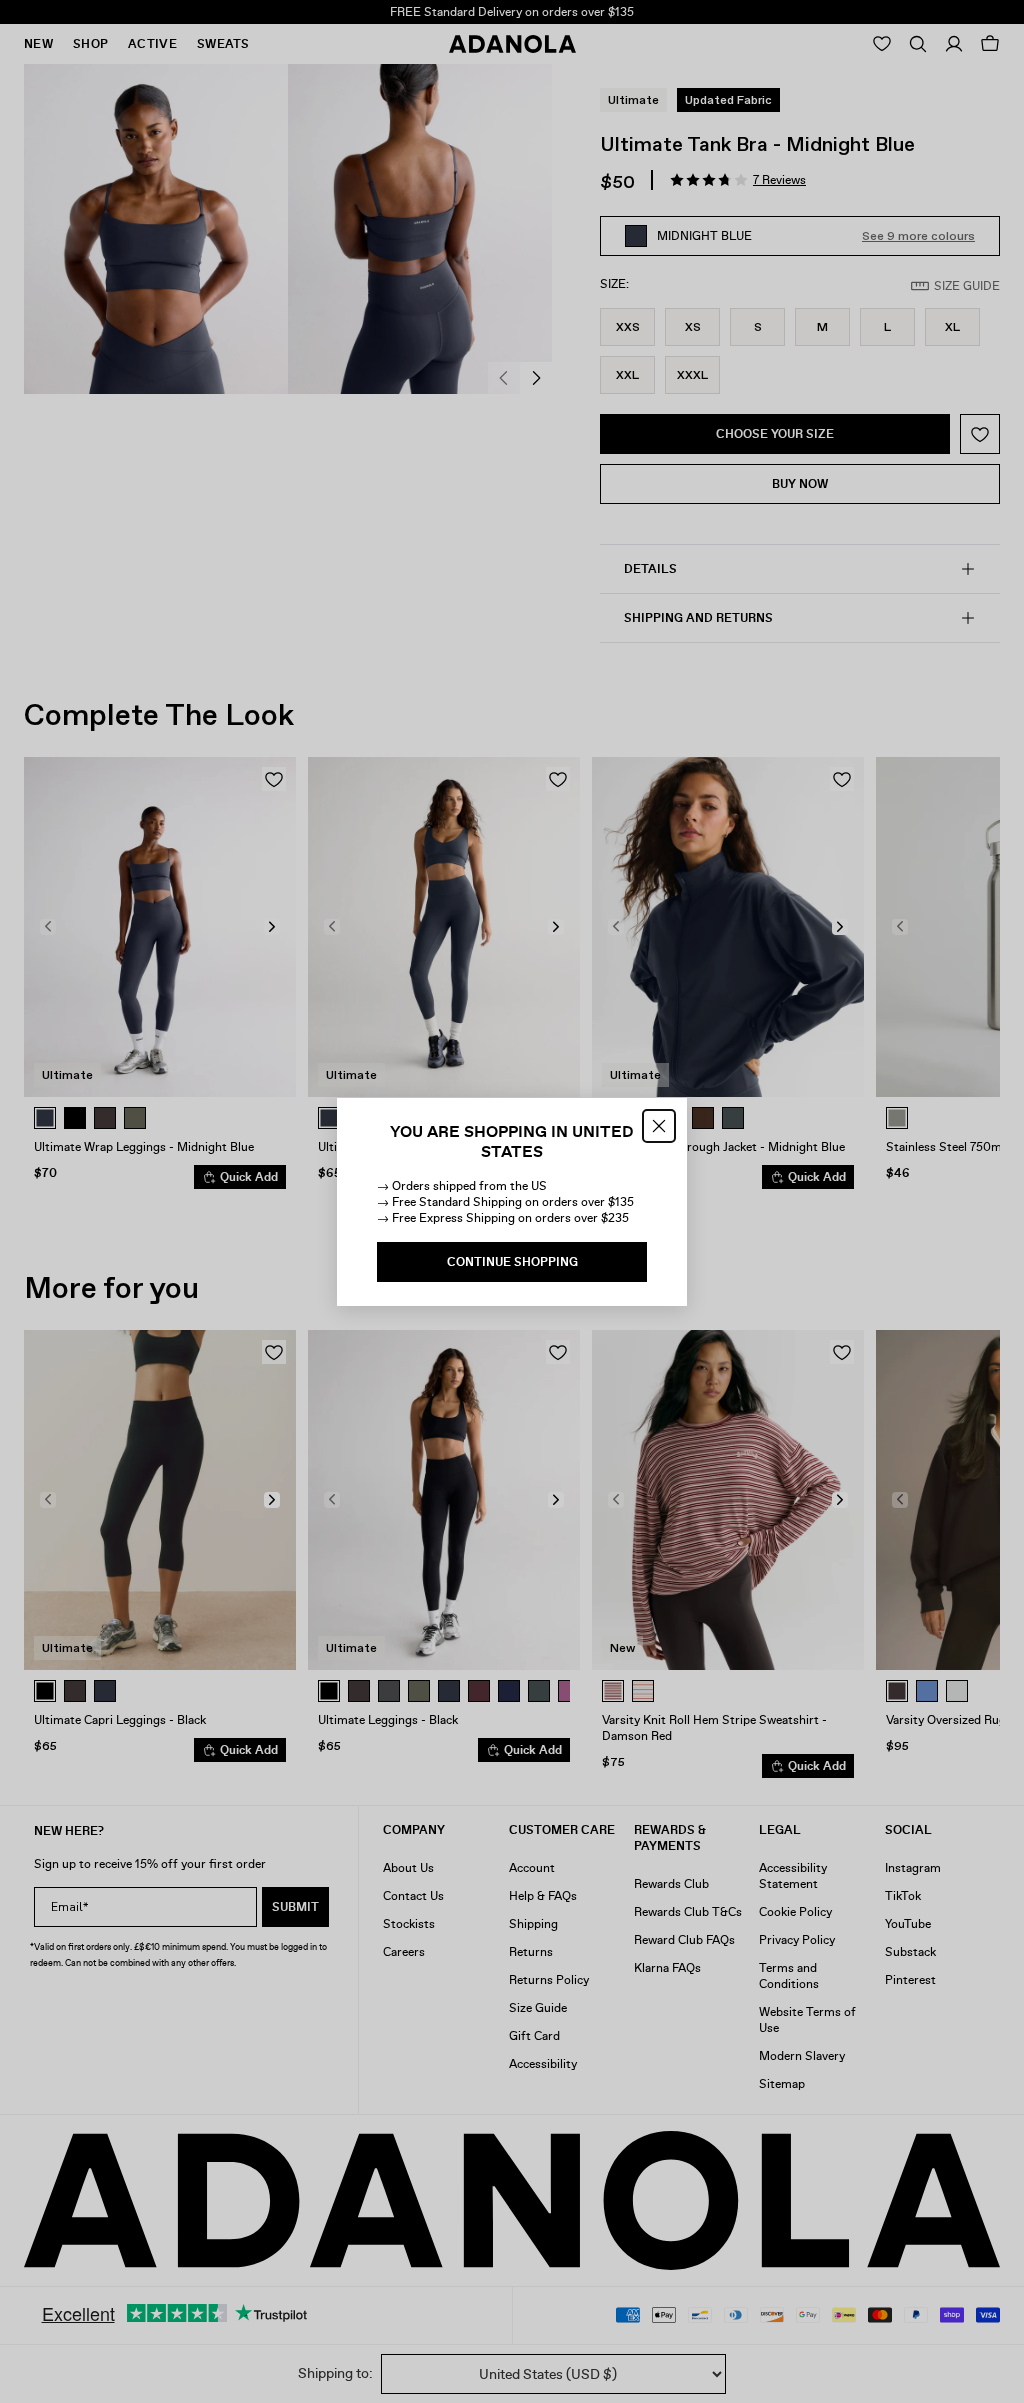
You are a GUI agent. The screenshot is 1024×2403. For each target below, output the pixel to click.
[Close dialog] (659, 1126)
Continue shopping (512, 1262)
